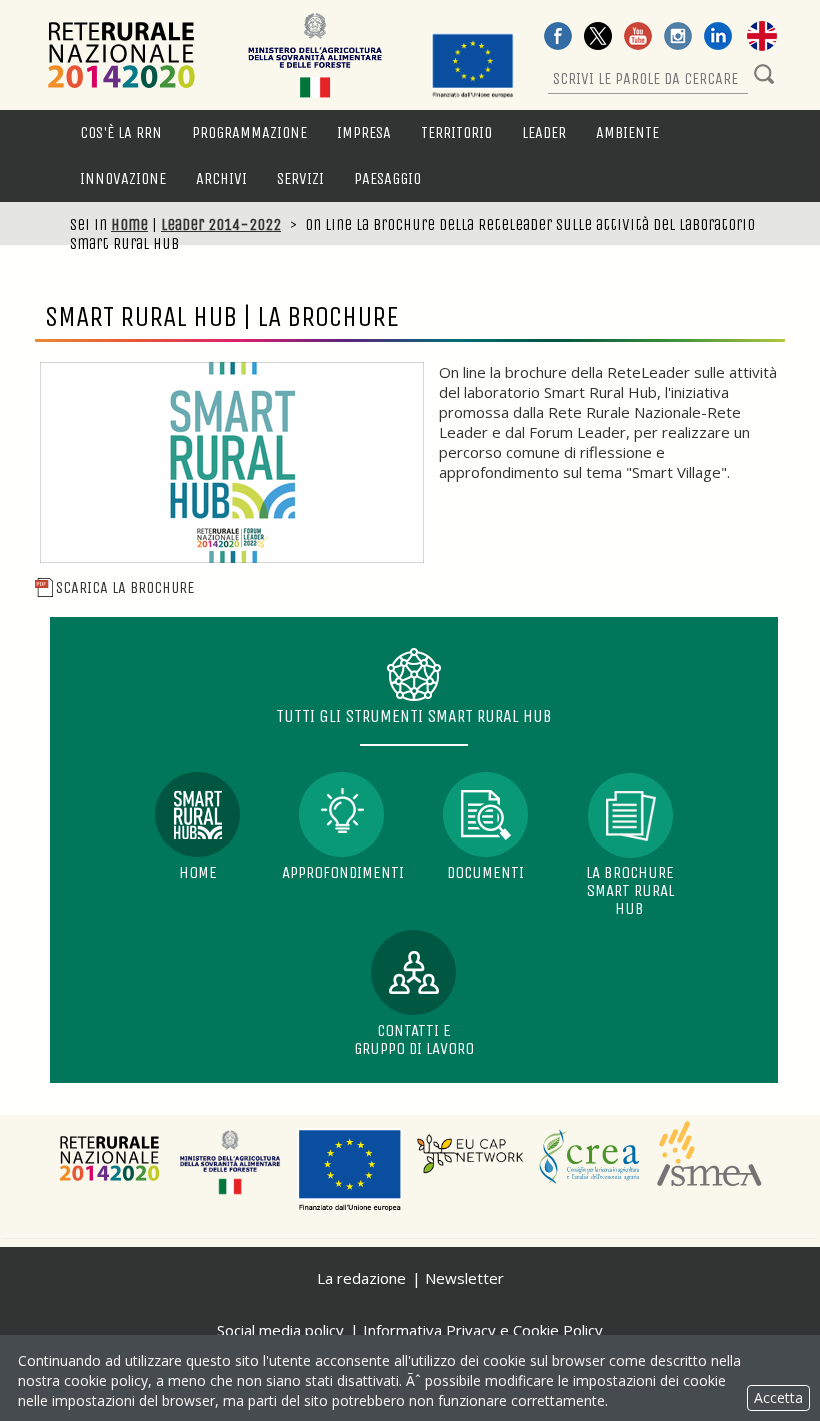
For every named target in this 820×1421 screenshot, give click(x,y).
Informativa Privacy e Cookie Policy (483, 1330)
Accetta (778, 1397)
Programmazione (249, 132)
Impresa (364, 132)
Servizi (300, 178)
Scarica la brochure (125, 587)
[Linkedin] (718, 38)
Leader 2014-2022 (221, 224)
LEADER (544, 132)
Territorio (456, 132)
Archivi (221, 178)
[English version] (762, 38)
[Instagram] (678, 38)
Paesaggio (387, 178)
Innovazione (123, 178)
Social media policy (280, 1330)
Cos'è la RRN (121, 132)
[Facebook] (558, 38)
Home (129, 224)
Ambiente (627, 132)
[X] (598, 38)
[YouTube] (638, 38)
